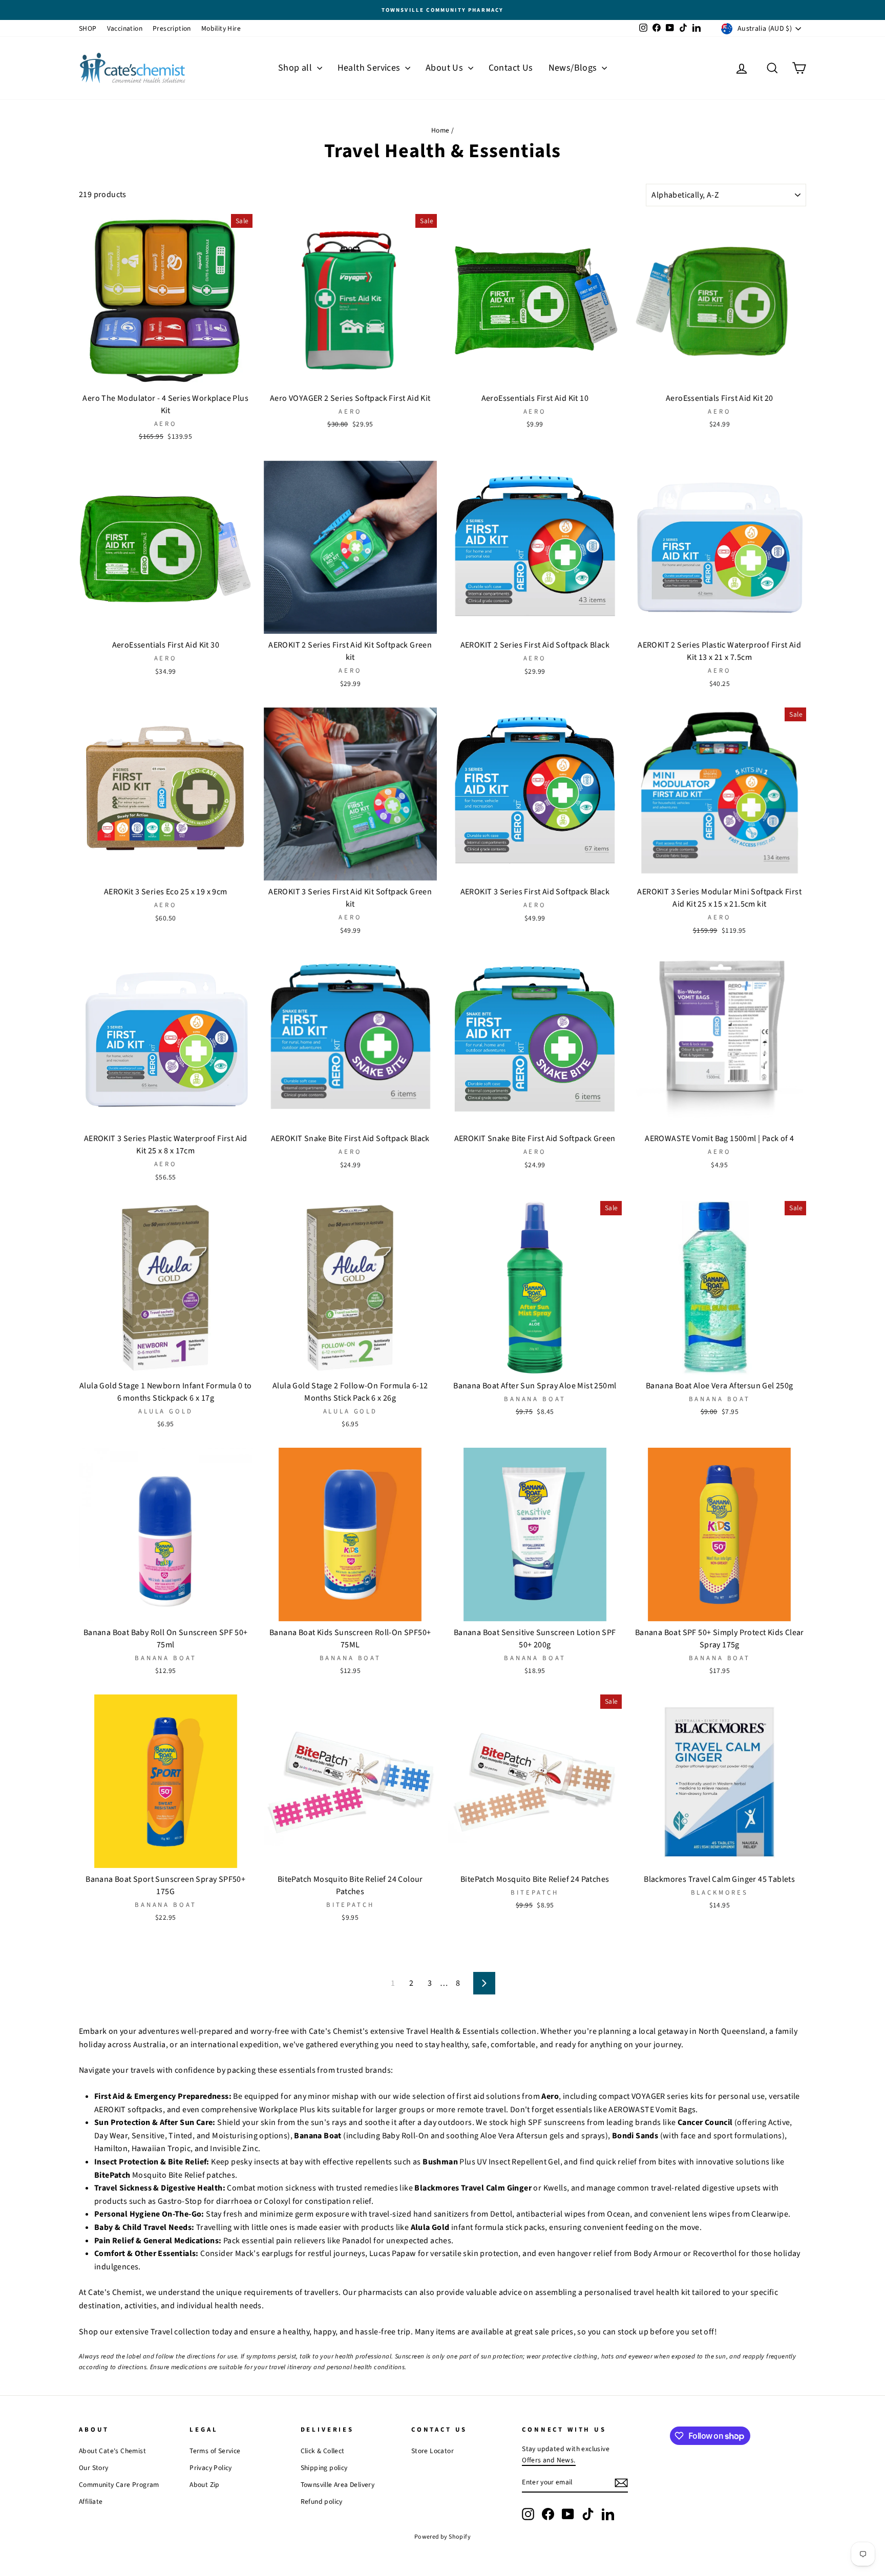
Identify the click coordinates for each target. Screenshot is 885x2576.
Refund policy (322, 2502)
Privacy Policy (211, 2468)
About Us (446, 68)
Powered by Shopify (442, 2537)
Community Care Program (119, 2485)
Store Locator (433, 2451)
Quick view (165, 377)
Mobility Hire (221, 28)
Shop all (296, 68)
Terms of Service (215, 2451)
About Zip (205, 2485)
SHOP (88, 28)
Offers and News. (549, 2460)
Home (440, 130)
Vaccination (125, 28)
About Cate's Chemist (112, 2451)
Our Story (94, 2468)
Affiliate (91, 2502)
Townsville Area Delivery (338, 2485)
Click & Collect (323, 2451)
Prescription (172, 28)
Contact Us (511, 68)
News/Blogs (574, 68)
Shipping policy (324, 2468)
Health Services (370, 68)
